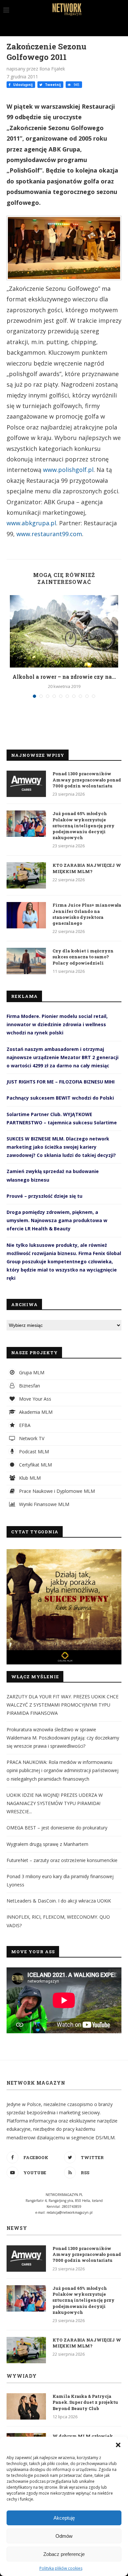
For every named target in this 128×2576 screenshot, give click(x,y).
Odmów (64, 2536)
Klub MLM (29, 1478)
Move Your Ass (34, 1399)
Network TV (31, 1438)
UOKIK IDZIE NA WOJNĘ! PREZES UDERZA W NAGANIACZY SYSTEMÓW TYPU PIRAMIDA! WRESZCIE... (55, 1803)
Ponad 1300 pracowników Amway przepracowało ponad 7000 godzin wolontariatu (87, 780)
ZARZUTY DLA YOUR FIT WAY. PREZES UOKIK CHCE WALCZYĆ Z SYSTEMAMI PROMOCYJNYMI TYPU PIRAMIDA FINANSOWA (63, 1705)
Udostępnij (22, 85)
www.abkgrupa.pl (31, 523)
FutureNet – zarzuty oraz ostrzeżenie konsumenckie (62, 1860)
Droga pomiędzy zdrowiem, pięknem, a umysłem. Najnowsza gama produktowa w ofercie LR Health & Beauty (57, 1220)
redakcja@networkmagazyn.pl (70, 2212)
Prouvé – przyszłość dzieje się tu (44, 1196)
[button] (118, 2445)
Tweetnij (52, 85)
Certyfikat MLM (35, 1465)
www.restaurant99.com (49, 534)
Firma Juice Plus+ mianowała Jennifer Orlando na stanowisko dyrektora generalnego (87, 914)
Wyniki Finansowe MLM (43, 1504)
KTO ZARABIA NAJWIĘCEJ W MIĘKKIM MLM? (87, 868)
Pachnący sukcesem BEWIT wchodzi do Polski (60, 1098)
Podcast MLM (33, 1452)
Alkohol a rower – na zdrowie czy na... (64, 677)
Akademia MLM (35, 1412)
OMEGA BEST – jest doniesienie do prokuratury (57, 1828)
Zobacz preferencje (64, 2554)
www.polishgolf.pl (68, 470)
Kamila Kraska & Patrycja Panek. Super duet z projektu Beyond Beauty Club (85, 2402)
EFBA (24, 1425)
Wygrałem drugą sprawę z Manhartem (47, 1844)
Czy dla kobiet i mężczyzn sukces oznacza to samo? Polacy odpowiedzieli (83, 957)
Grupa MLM (31, 1372)
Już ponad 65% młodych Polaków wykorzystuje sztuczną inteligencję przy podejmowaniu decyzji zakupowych (84, 825)
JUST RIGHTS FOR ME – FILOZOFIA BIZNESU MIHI (61, 1082)
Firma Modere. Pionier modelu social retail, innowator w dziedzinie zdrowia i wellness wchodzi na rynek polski (57, 1024)
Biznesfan (29, 1386)
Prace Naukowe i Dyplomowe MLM (56, 1491)
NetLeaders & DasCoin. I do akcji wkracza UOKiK (59, 1901)
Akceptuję (64, 2518)
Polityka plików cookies (61, 2568)
